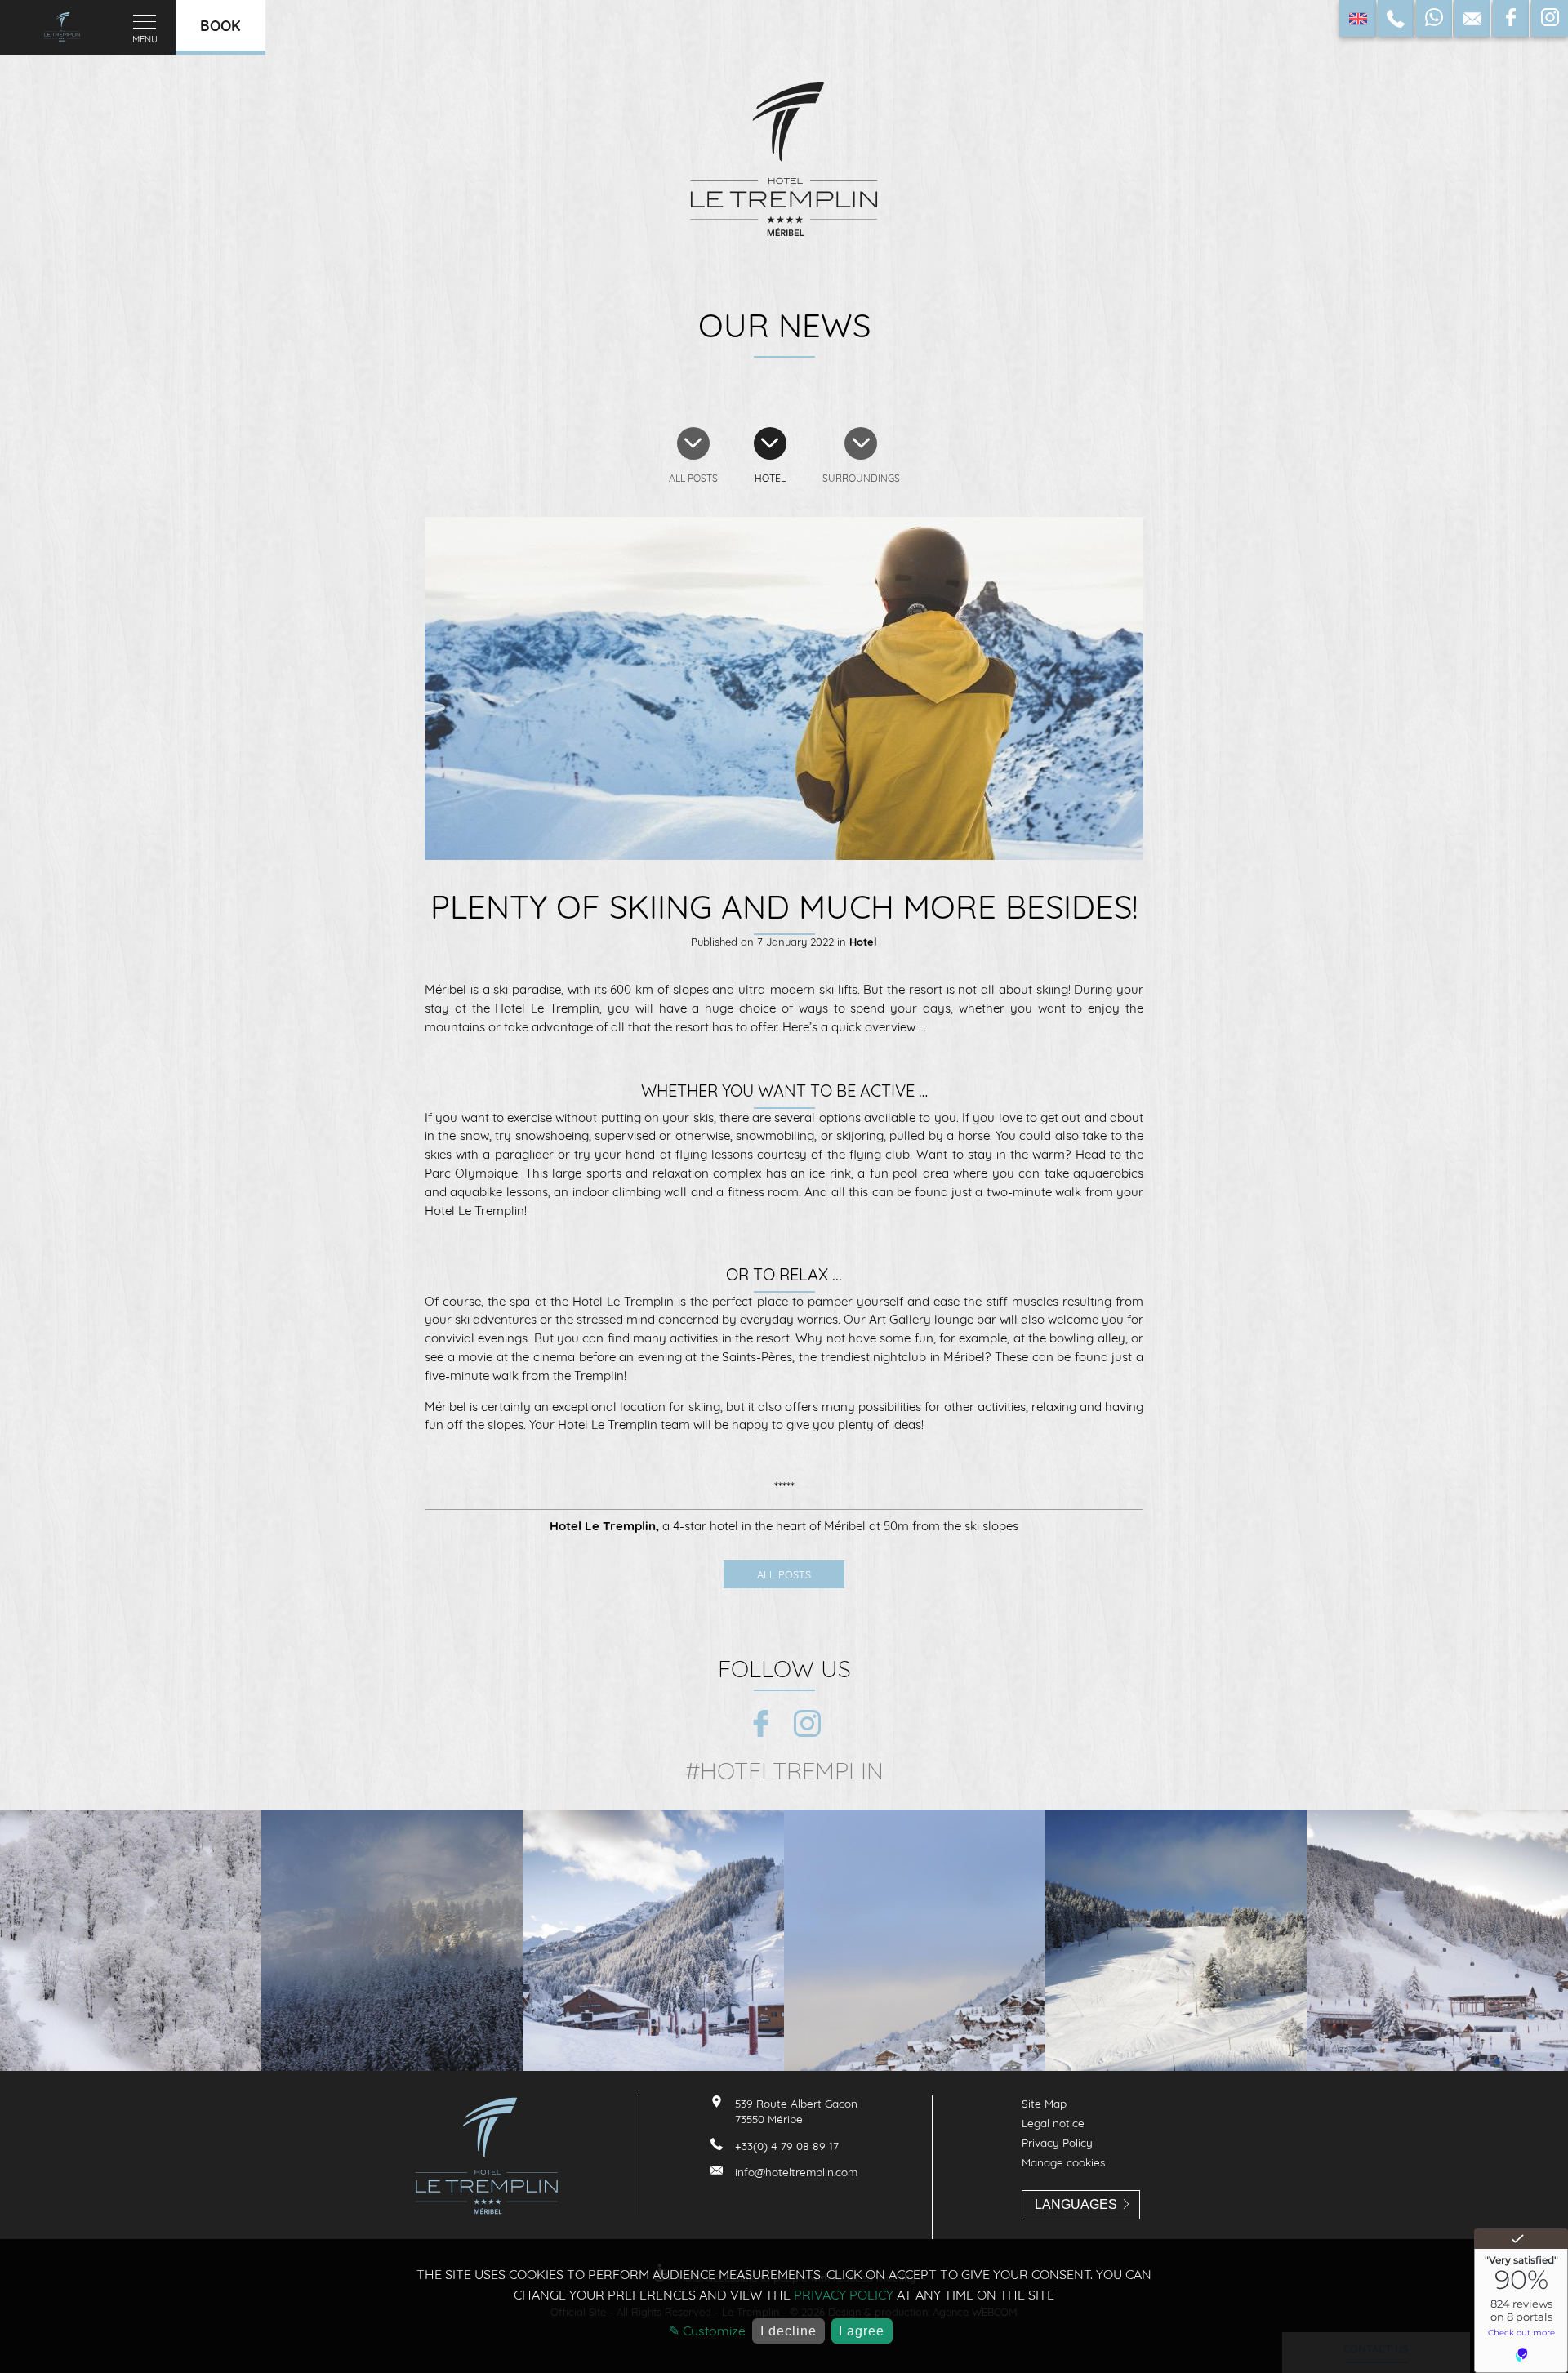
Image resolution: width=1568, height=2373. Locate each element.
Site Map (1044, 2103)
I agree (862, 2331)
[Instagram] (1550, 18)
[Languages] (1358, 18)
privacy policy (844, 2295)
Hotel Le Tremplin (603, 1526)
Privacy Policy (1057, 2142)
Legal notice (1053, 2123)
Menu (145, 39)
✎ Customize (707, 2331)
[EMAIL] (1472, 18)
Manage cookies (1063, 2162)
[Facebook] (1511, 18)
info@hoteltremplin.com (796, 2172)
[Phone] (1396, 18)
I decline (788, 2331)
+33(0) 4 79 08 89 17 (787, 2146)
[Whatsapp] (1434, 18)
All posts (784, 1574)
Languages (1076, 2204)
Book (220, 25)
